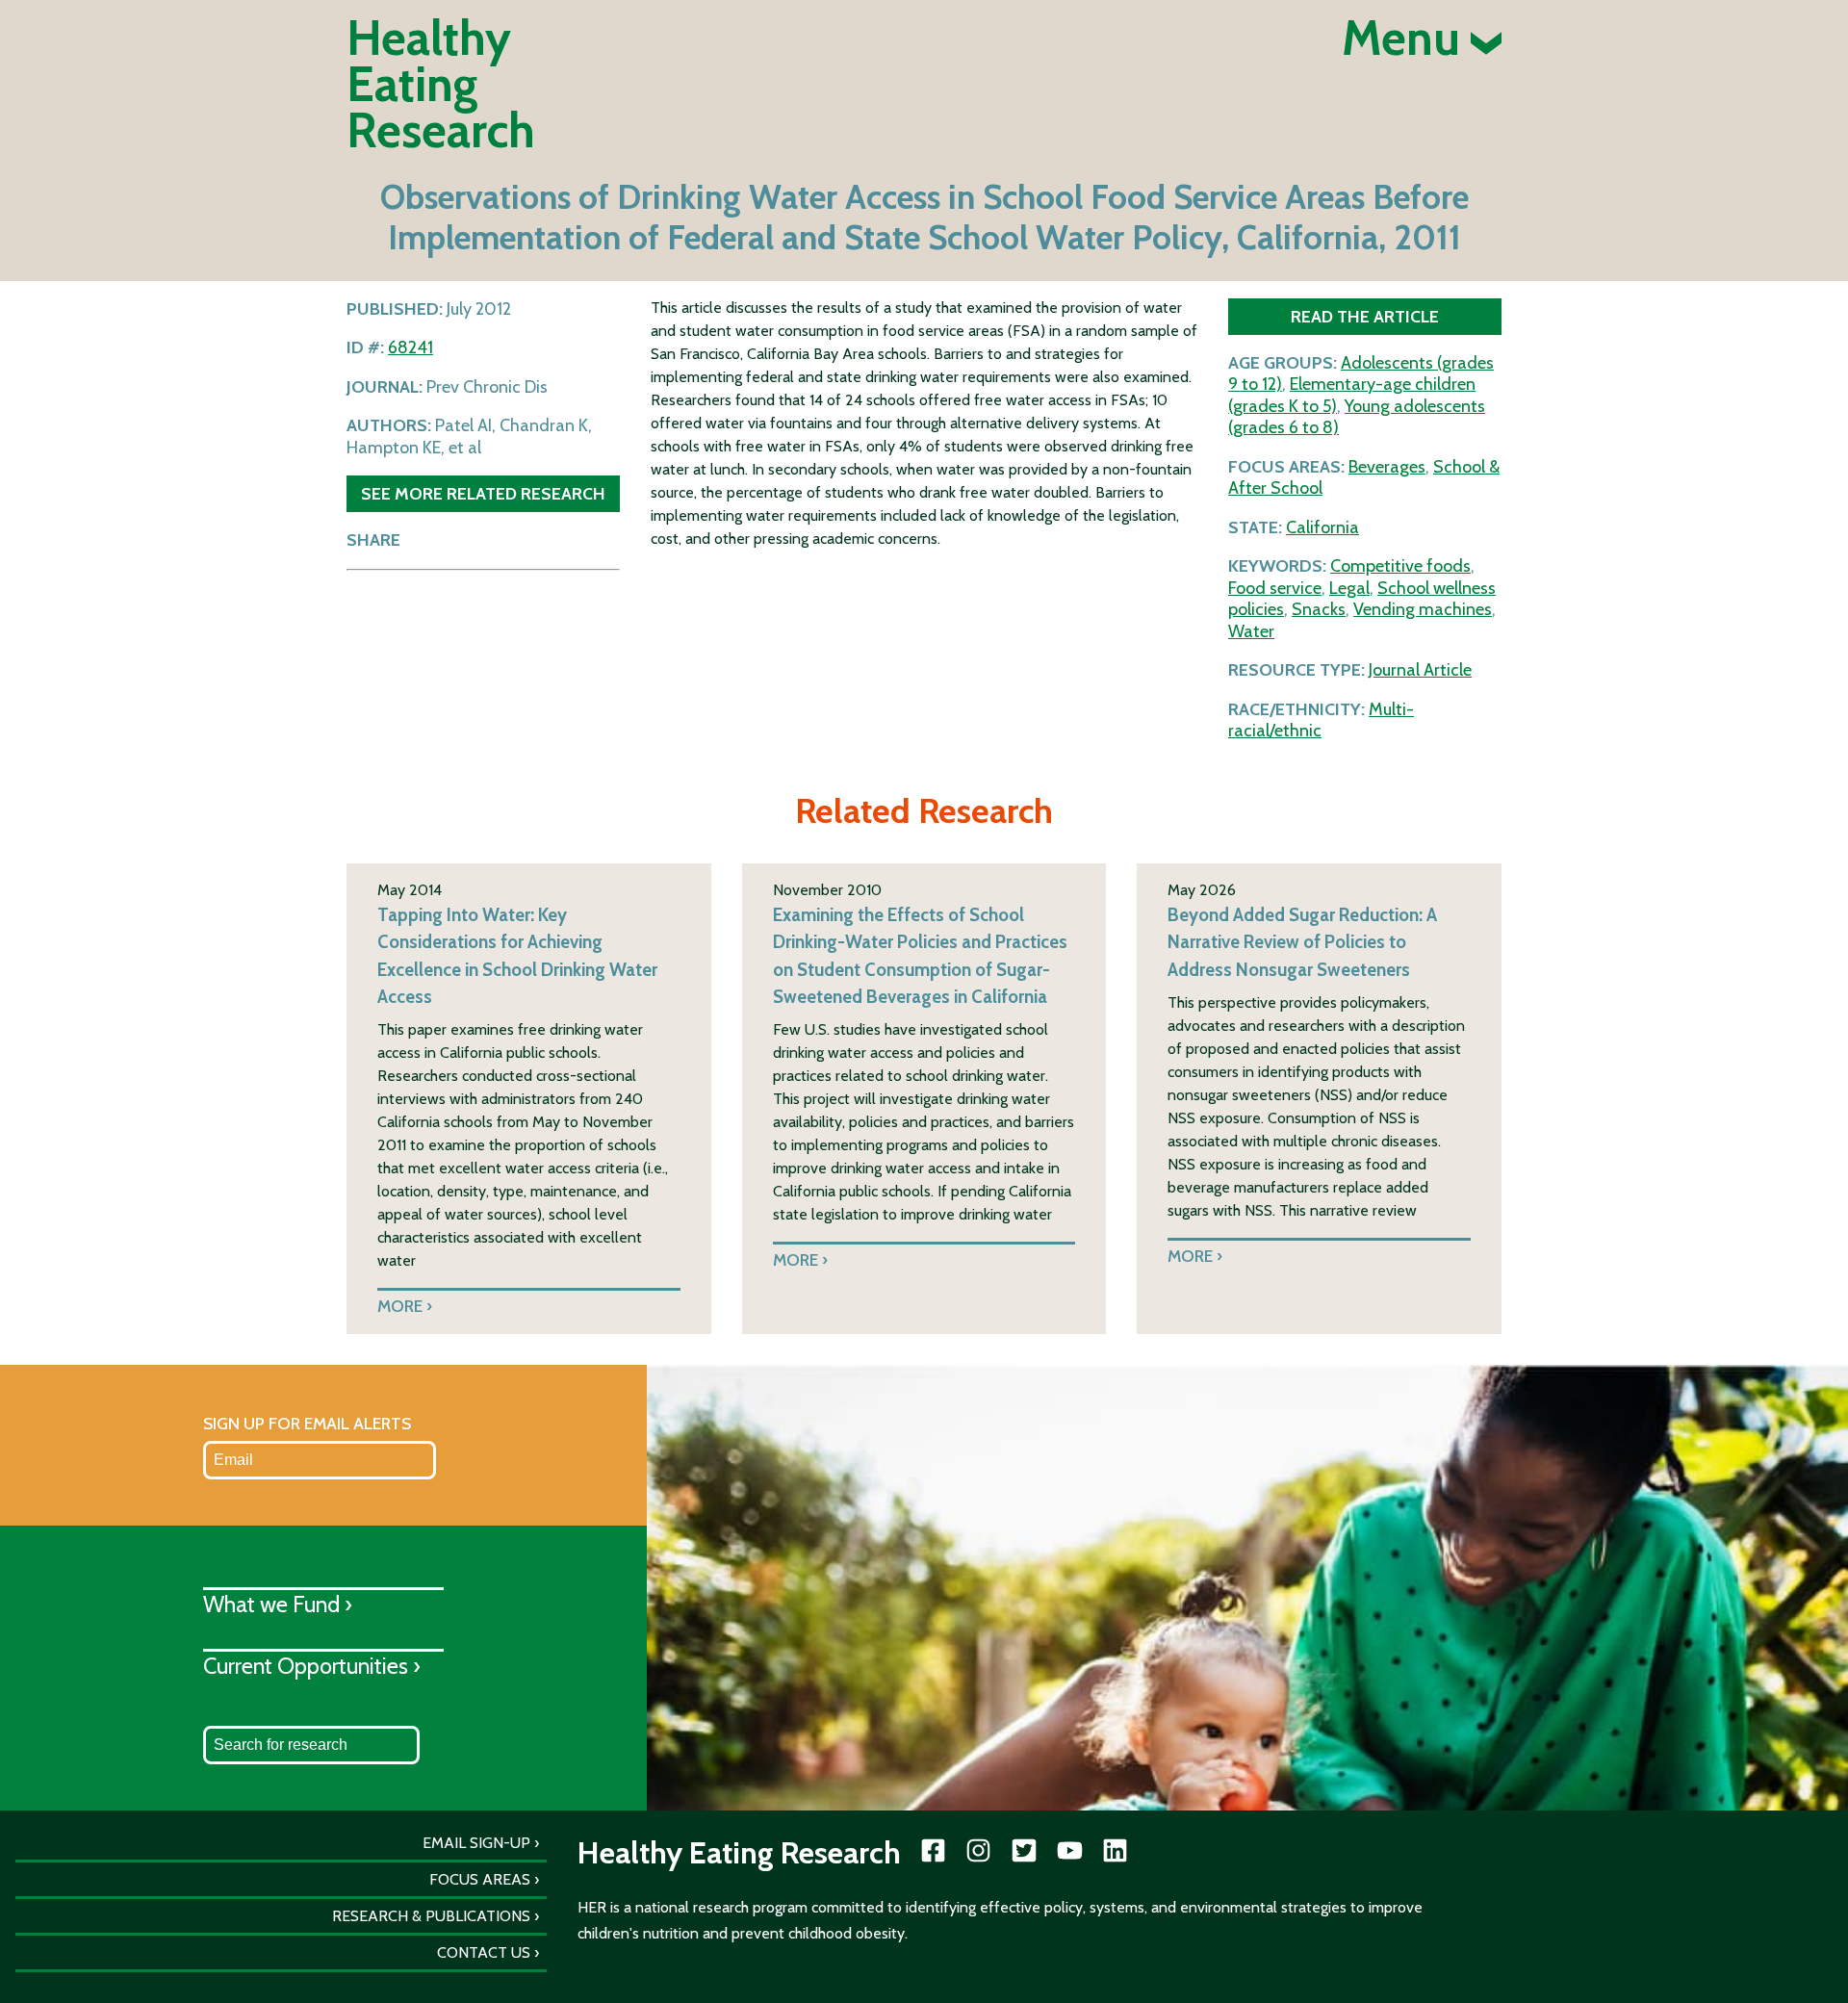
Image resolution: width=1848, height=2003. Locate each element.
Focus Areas (480, 1879)
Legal (1349, 588)
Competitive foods (1400, 566)
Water (1251, 631)
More (400, 1306)
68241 (411, 347)
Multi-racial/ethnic (1321, 720)
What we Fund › (278, 1604)
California (1322, 527)
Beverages (1387, 467)
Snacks (1319, 609)
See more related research (483, 493)
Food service (1275, 588)
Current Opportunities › (312, 1666)
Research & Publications (431, 1916)
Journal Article (1420, 670)
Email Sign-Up (476, 1843)
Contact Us (484, 1952)
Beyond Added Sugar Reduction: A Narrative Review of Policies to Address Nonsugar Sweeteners (1302, 942)
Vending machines (1423, 609)
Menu (1406, 39)
